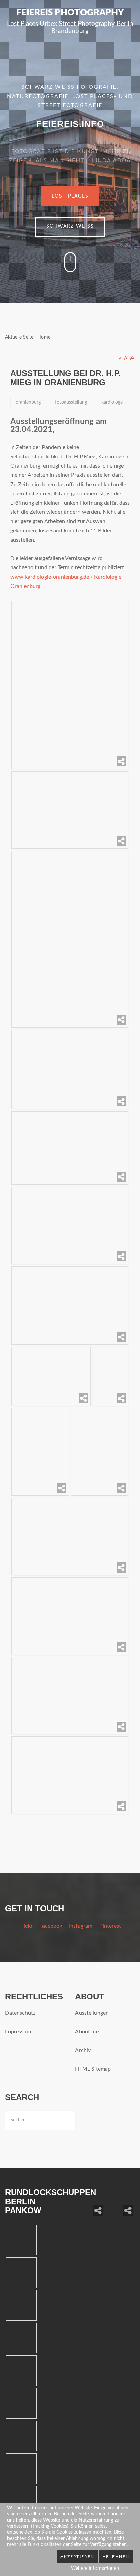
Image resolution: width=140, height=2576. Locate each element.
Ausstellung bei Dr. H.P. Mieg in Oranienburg (66, 378)
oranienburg (28, 402)
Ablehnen (116, 2557)
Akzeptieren (77, 2557)
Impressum (18, 2032)
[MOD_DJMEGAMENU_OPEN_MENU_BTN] (132, 47)
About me (87, 2032)
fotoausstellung (71, 402)
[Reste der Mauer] (120, 2203)
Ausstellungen (92, 2013)
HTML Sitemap (93, 2069)
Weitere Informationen (95, 2569)
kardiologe (112, 402)
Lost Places (70, 196)
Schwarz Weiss (70, 226)
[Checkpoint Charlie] (90, 2203)
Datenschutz (20, 2013)
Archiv (83, 2050)
